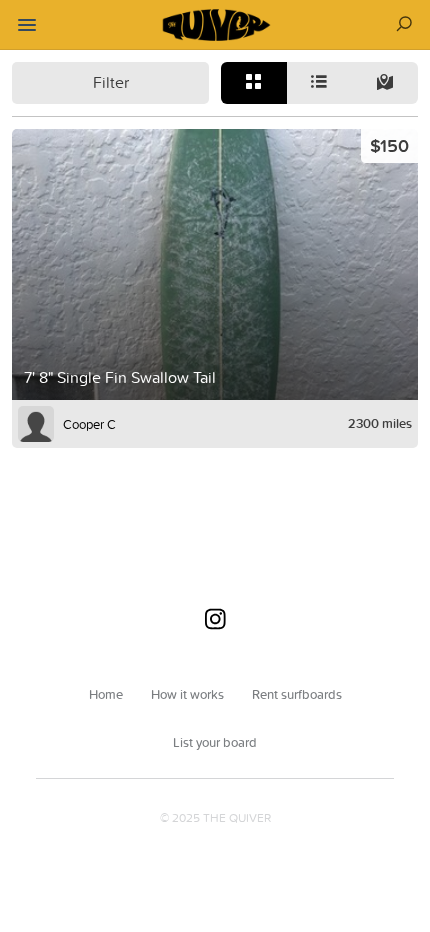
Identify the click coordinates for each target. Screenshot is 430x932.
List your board (215, 742)
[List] (320, 83)
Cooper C (89, 424)
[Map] (385, 83)
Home (106, 694)
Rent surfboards (297, 694)
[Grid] (254, 83)
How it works (187, 694)
